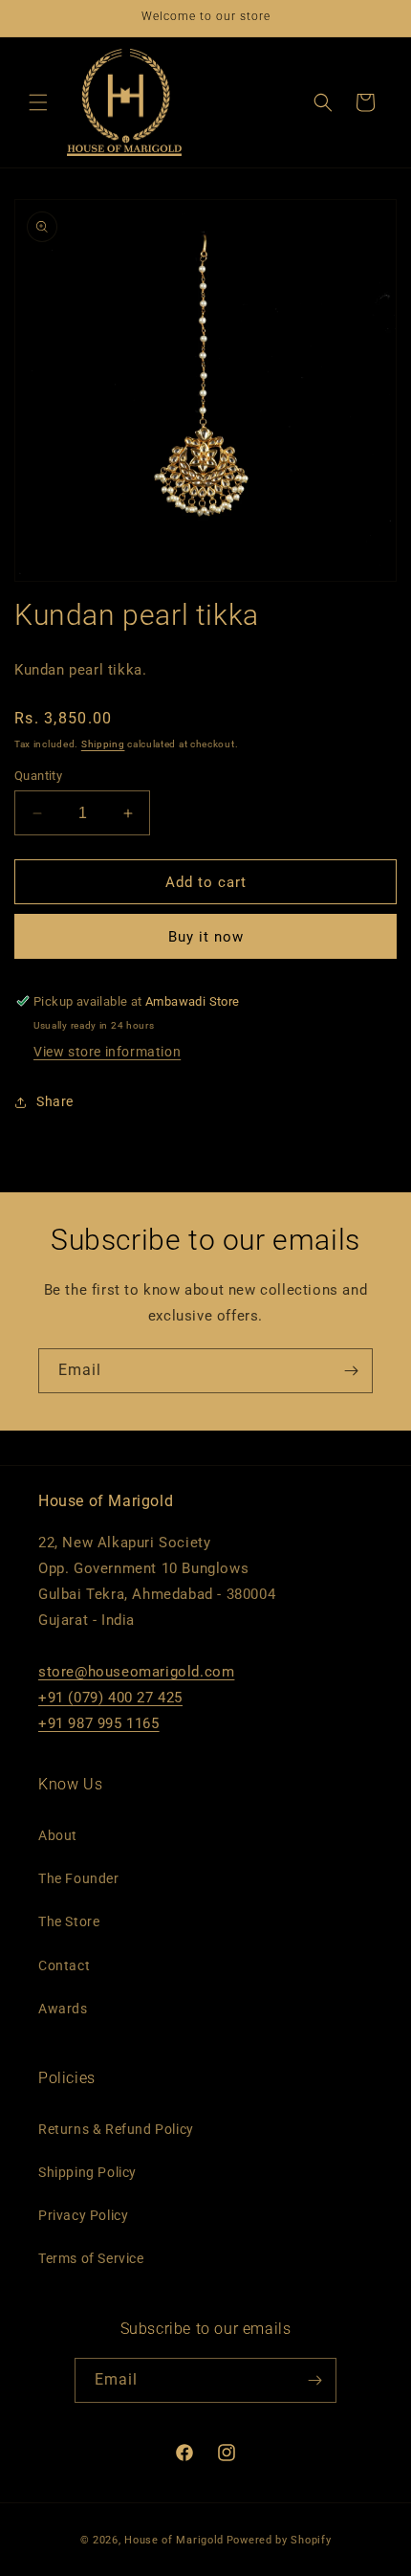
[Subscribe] (351, 1371)
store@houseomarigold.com (136, 1672)
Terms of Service (91, 2258)
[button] (38, 102)
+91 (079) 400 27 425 (110, 1698)
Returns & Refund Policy (116, 2129)
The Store (69, 1921)
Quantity (38, 776)
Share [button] (55, 1101)
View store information (107, 1052)
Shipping (103, 744)
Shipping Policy (87, 2172)
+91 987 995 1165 (99, 1723)
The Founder (79, 1878)
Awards (63, 2009)
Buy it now (206, 937)
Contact (64, 1965)
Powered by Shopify (279, 2540)
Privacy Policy (83, 2215)
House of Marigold (174, 2540)
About (58, 1835)
